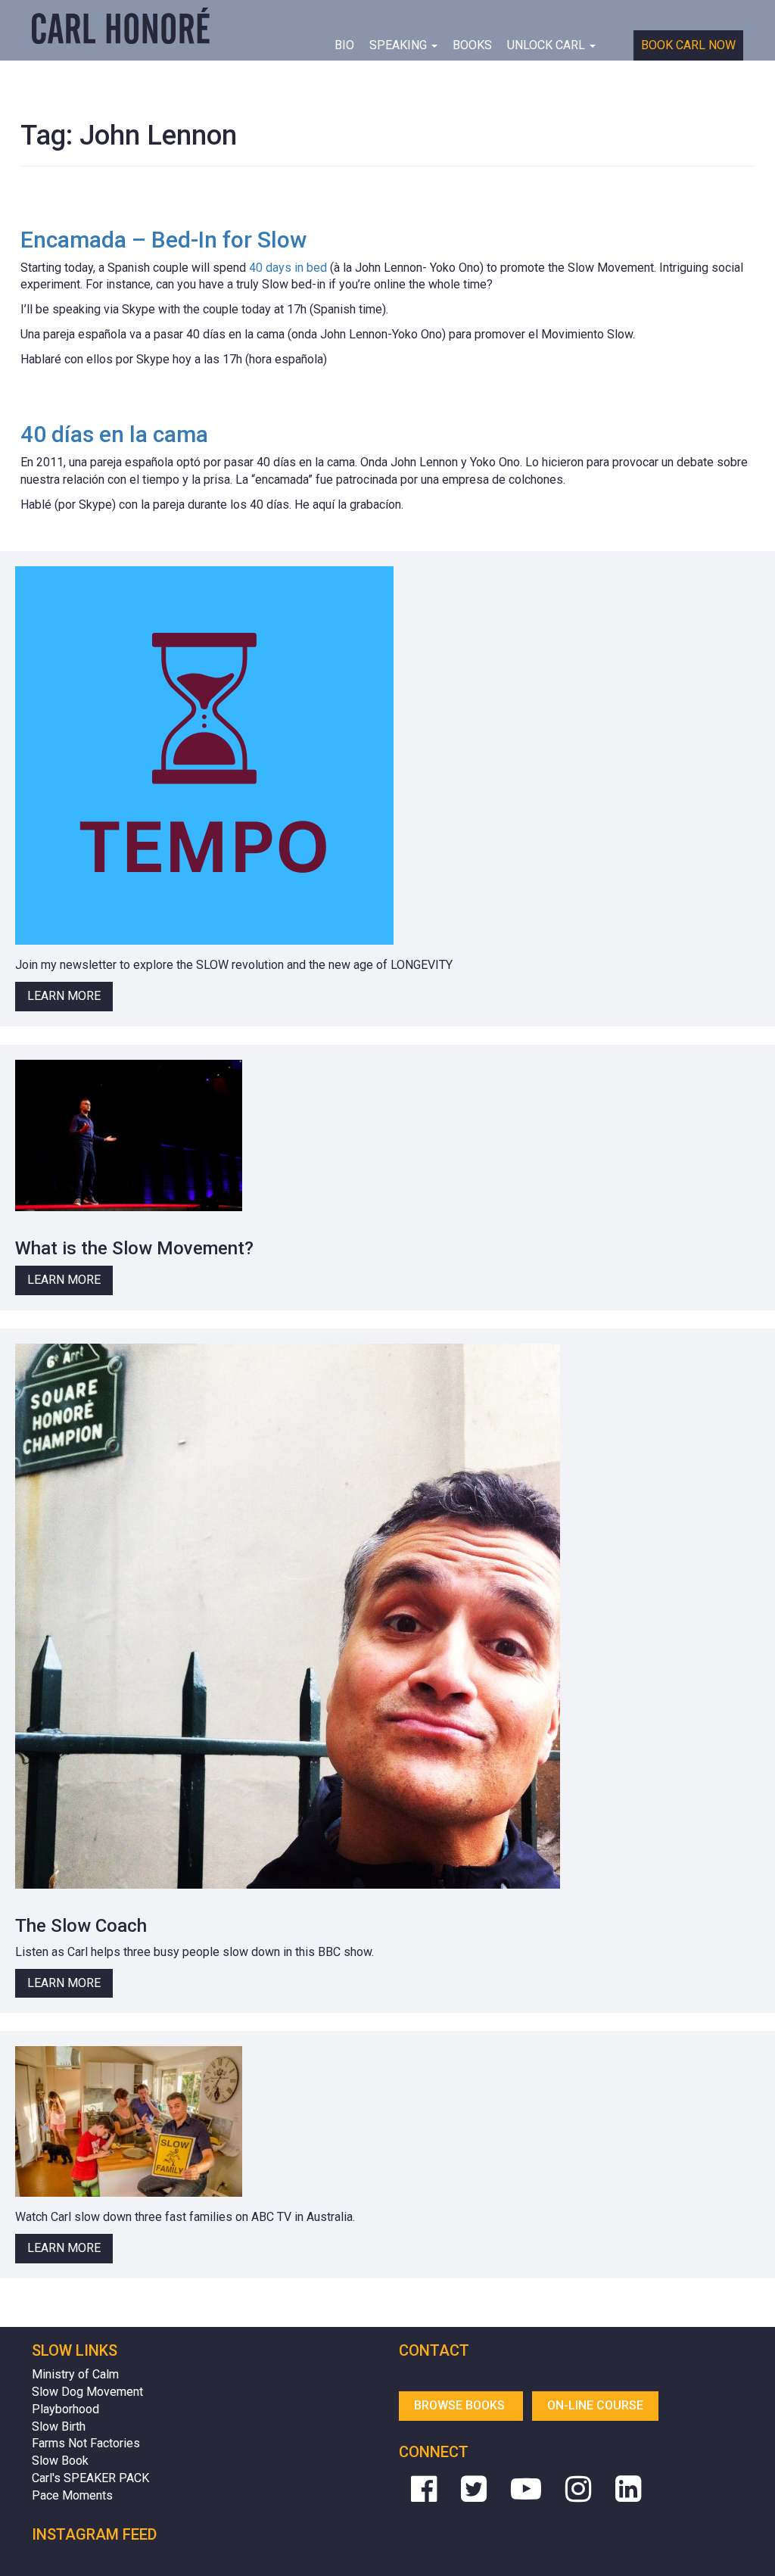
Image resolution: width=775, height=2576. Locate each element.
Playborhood (65, 2409)
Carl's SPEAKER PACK (90, 2478)
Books (472, 45)
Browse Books (461, 2405)
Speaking (400, 45)
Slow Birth (59, 2426)
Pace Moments (72, 2495)
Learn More (64, 996)
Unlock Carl (548, 45)
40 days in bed (288, 268)
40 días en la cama (114, 434)
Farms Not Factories (86, 2443)
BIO (344, 45)
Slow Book (60, 2461)
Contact (434, 2350)
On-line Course (595, 2405)
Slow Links (75, 2350)
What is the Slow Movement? (134, 1248)
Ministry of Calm (75, 2374)
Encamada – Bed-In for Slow (163, 240)
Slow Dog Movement (87, 2392)
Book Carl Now (688, 45)
